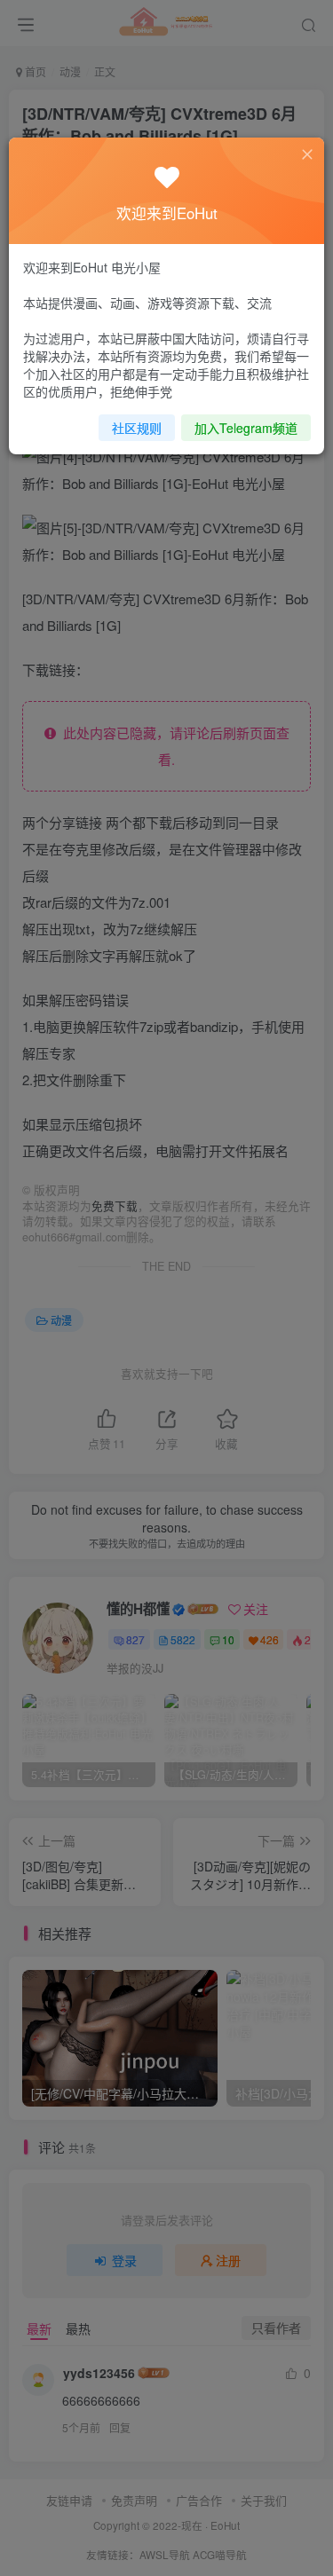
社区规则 (137, 428)
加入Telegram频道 (246, 428)
